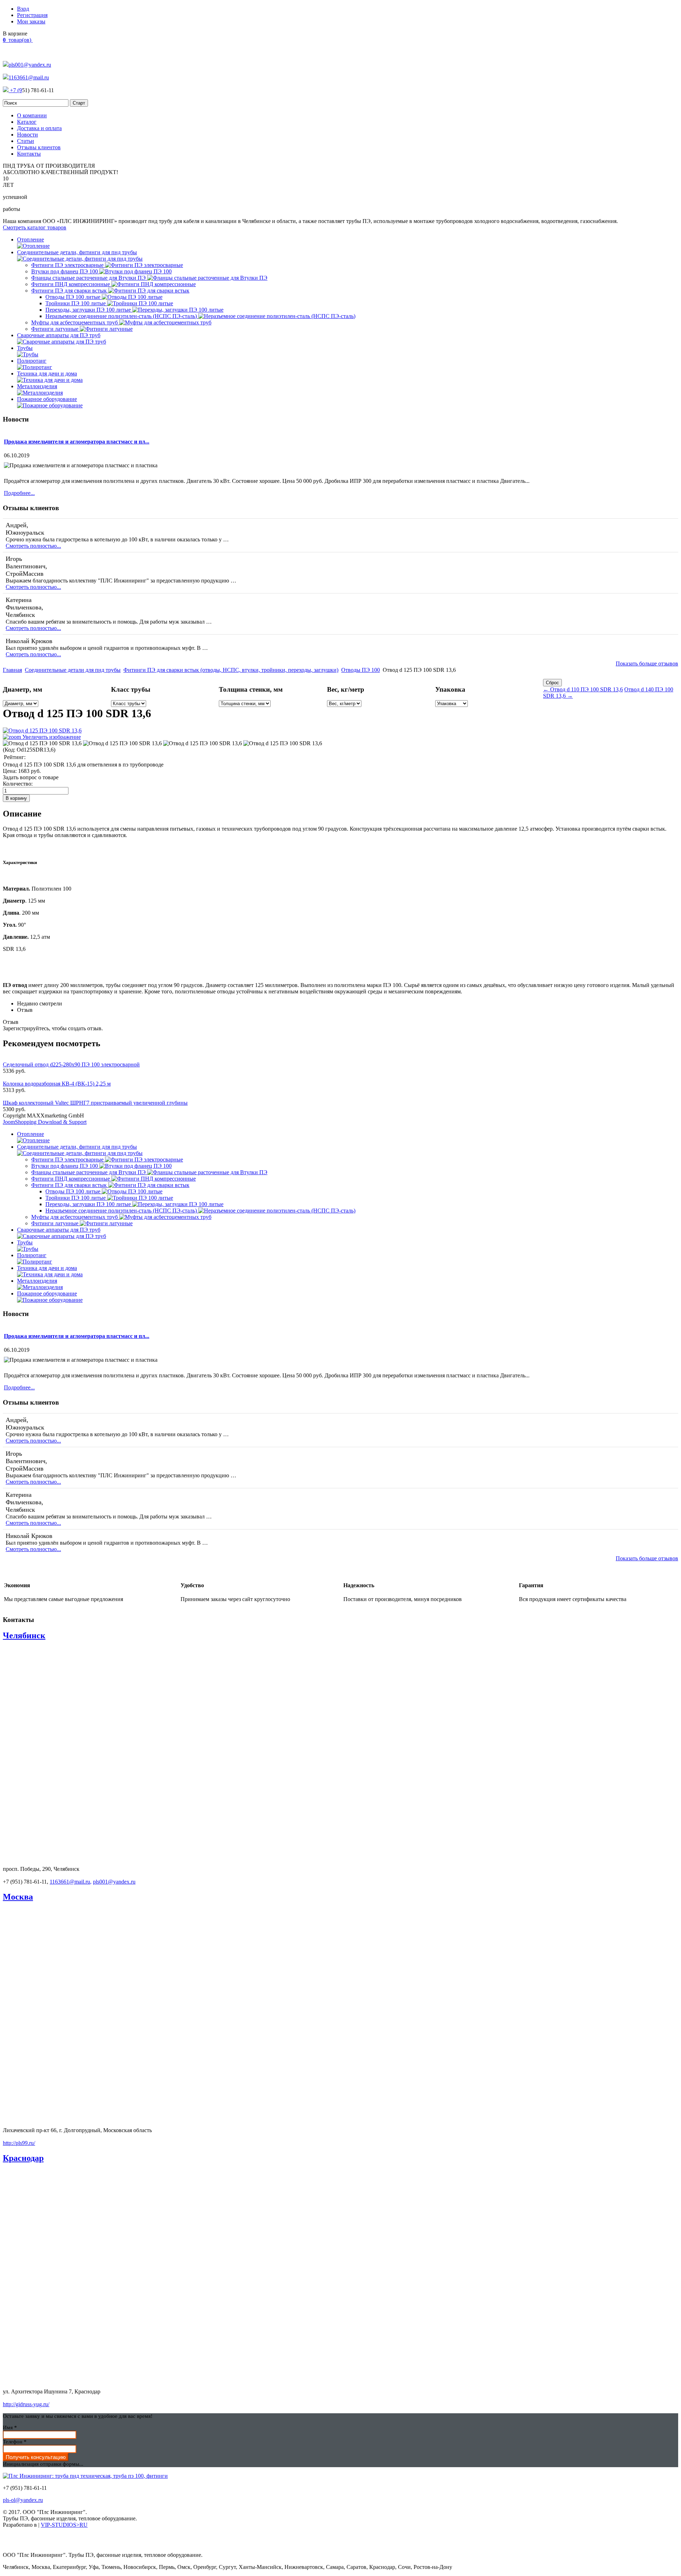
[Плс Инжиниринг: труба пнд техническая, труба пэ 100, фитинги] (85, 2476)
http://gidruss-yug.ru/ (26, 2404)
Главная (12, 670)
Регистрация (32, 15)
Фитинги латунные (56, 329)
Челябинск (24, 1635)
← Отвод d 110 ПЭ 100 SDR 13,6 (583, 689)
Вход (23, 9)
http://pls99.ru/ (19, 2143)
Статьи (26, 141)
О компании (32, 115)
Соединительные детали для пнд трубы (73, 670)
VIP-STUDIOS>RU (64, 2525)
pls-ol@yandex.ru (23, 2500)
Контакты (29, 154)
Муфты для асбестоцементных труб (75, 322)
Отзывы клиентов (39, 147)
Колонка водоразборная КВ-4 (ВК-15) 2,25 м (57, 1084)
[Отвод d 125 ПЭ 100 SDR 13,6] (42, 743)
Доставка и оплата (39, 128)
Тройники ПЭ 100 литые (76, 303)
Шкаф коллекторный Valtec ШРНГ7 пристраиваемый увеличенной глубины (95, 1103)
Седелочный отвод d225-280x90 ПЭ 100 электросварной (71, 1064)
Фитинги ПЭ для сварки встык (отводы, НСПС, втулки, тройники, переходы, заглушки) (231, 670)
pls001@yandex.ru (30, 65)
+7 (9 (15, 90)
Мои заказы (31, 21)
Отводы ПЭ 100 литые (74, 297)
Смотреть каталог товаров (35, 227)
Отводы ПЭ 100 (361, 670)
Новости (27, 135)
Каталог (27, 122)
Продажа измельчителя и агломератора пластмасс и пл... (77, 442)
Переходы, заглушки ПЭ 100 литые (89, 310)
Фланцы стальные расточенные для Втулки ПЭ (89, 278)
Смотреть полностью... (33, 546)
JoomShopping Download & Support (45, 1122)
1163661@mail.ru (29, 77)
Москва (18, 1897)
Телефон (15, 2442)
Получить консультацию (36, 2457)
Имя (10, 2427)
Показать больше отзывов (647, 663)
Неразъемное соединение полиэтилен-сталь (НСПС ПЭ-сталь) (122, 316)
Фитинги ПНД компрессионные (71, 284)
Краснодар (23, 2158)
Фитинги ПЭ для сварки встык (70, 291)
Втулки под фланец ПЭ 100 (65, 271)
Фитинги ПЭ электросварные (68, 265)
